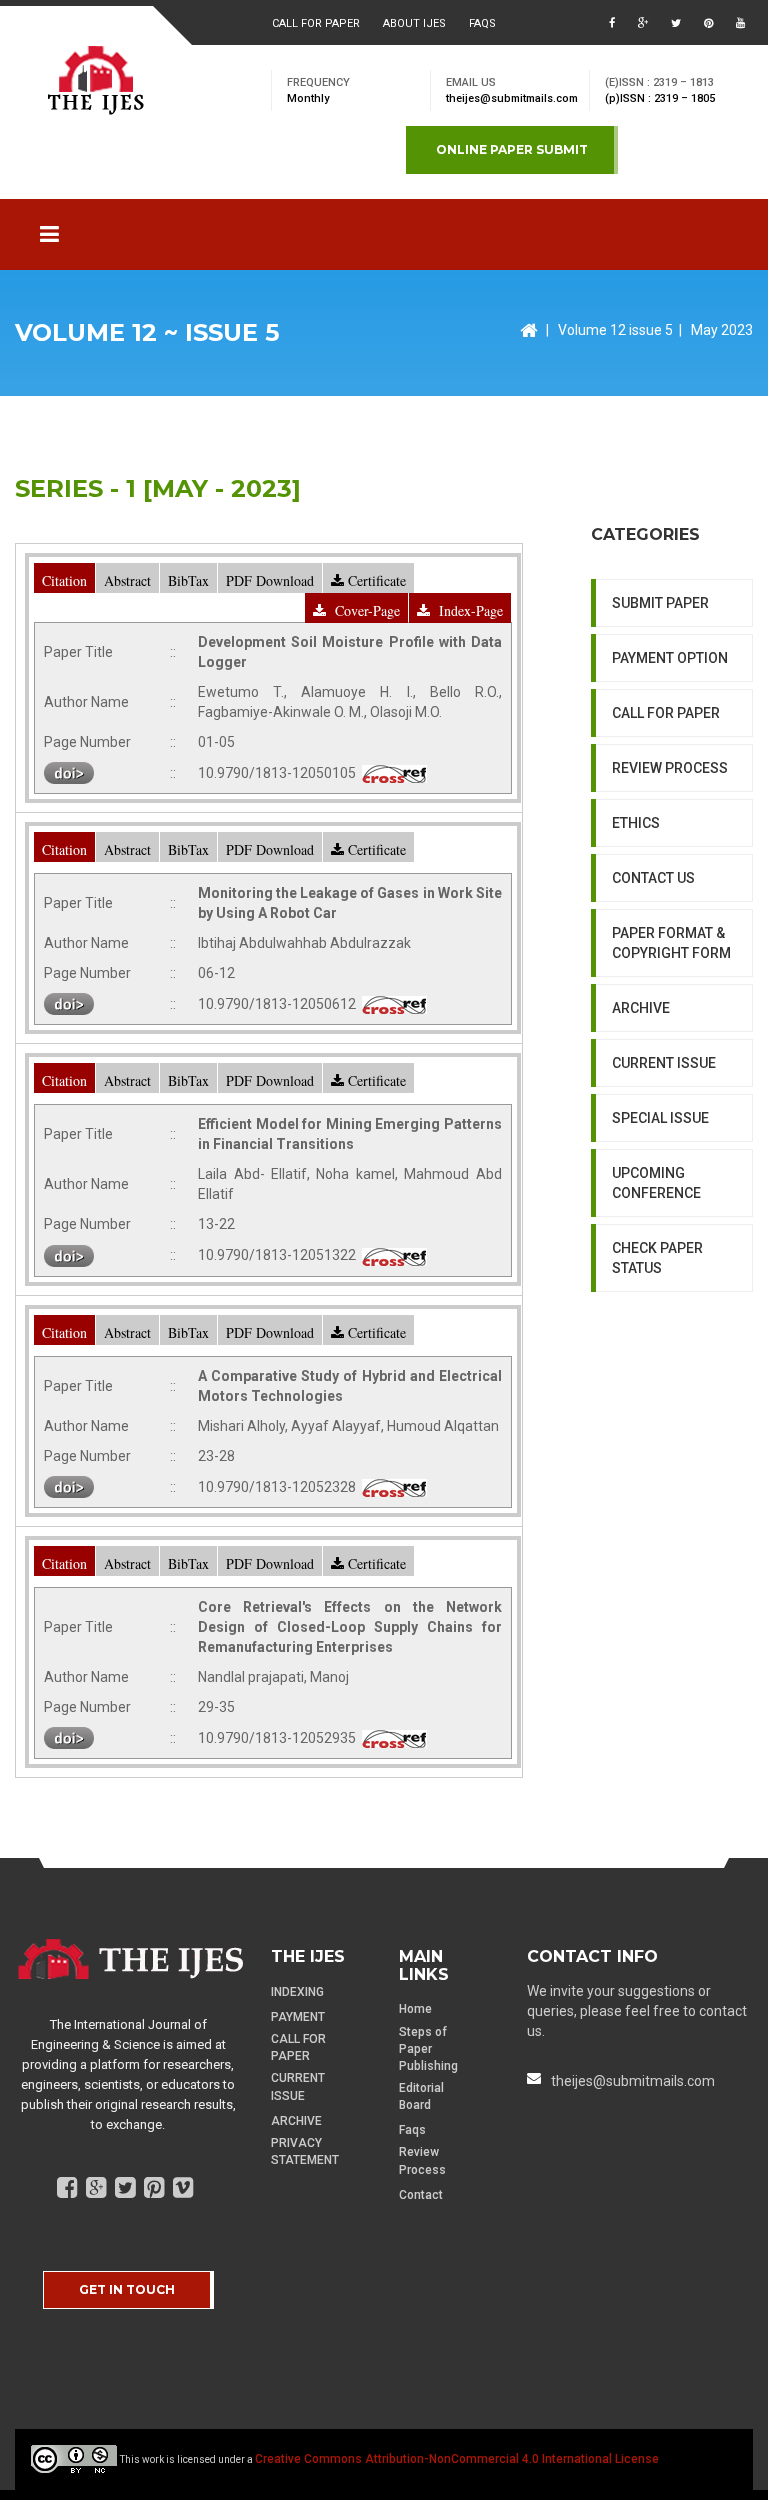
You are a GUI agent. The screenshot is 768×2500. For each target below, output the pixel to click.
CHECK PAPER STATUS (657, 1258)
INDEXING (297, 1992)
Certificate (375, 580)
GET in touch (127, 2289)
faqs (482, 23)
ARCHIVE (641, 1008)
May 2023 (722, 330)
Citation (64, 580)
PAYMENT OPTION (670, 658)
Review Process (422, 2160)
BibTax (188, 580)
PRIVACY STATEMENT (305, 2151)
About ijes (414, 23)
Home (415, 2009)
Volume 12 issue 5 (615, 330)
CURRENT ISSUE (664, 1063)
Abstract (127, 580)
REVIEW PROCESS (670, 768)
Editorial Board (421, 2096)
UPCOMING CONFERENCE (656, 1183)
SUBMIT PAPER (660, 603)
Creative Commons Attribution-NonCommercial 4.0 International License (457, 2459)
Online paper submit (512, 149)
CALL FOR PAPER (666, 713)
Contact (421, 2195)
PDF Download (270, 580)
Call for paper (316, 23)
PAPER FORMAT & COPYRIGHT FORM (671, 943)
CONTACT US (653, 878)
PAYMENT (298, 2017)
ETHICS (636, 823)
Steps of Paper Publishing (428, 2049)
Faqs (412, 2130)
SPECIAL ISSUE (660, 1118)
